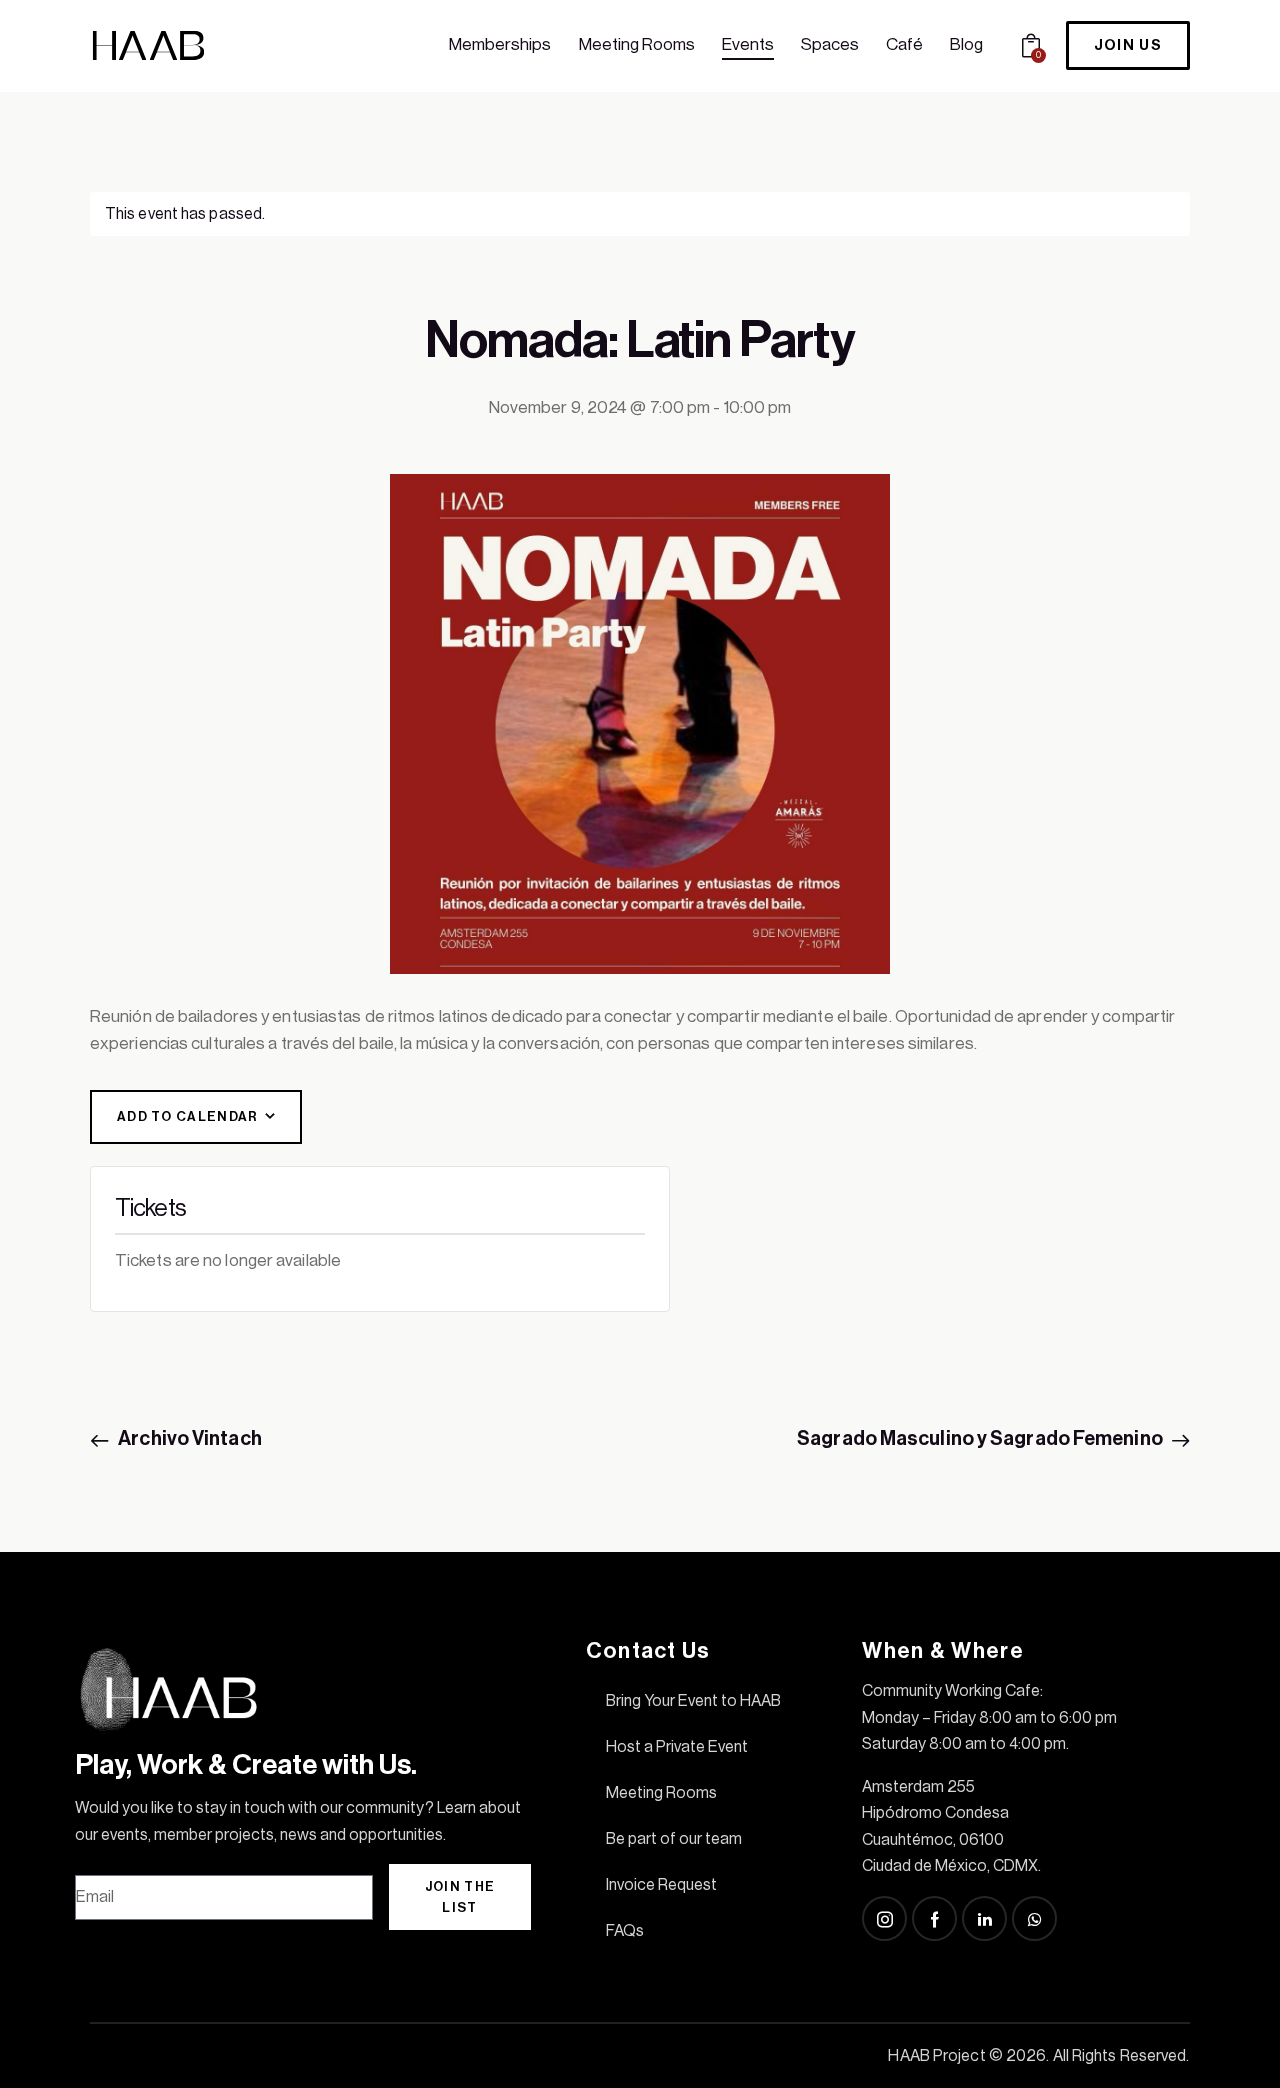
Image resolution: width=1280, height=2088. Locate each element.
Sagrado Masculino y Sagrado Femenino (981, 1439)
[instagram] (884, 1918)
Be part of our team (674, 1839)
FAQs (625, 1931)
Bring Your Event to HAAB (693, 1701)
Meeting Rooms (661, 1793)
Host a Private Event (677, 1747)
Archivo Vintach (188, 1439)
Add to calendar (188, 1116)
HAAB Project (936, 2056)
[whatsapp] (1034, 1918)
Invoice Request (661, 1885)
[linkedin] (984, 1918)
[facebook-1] (934, 1918)
